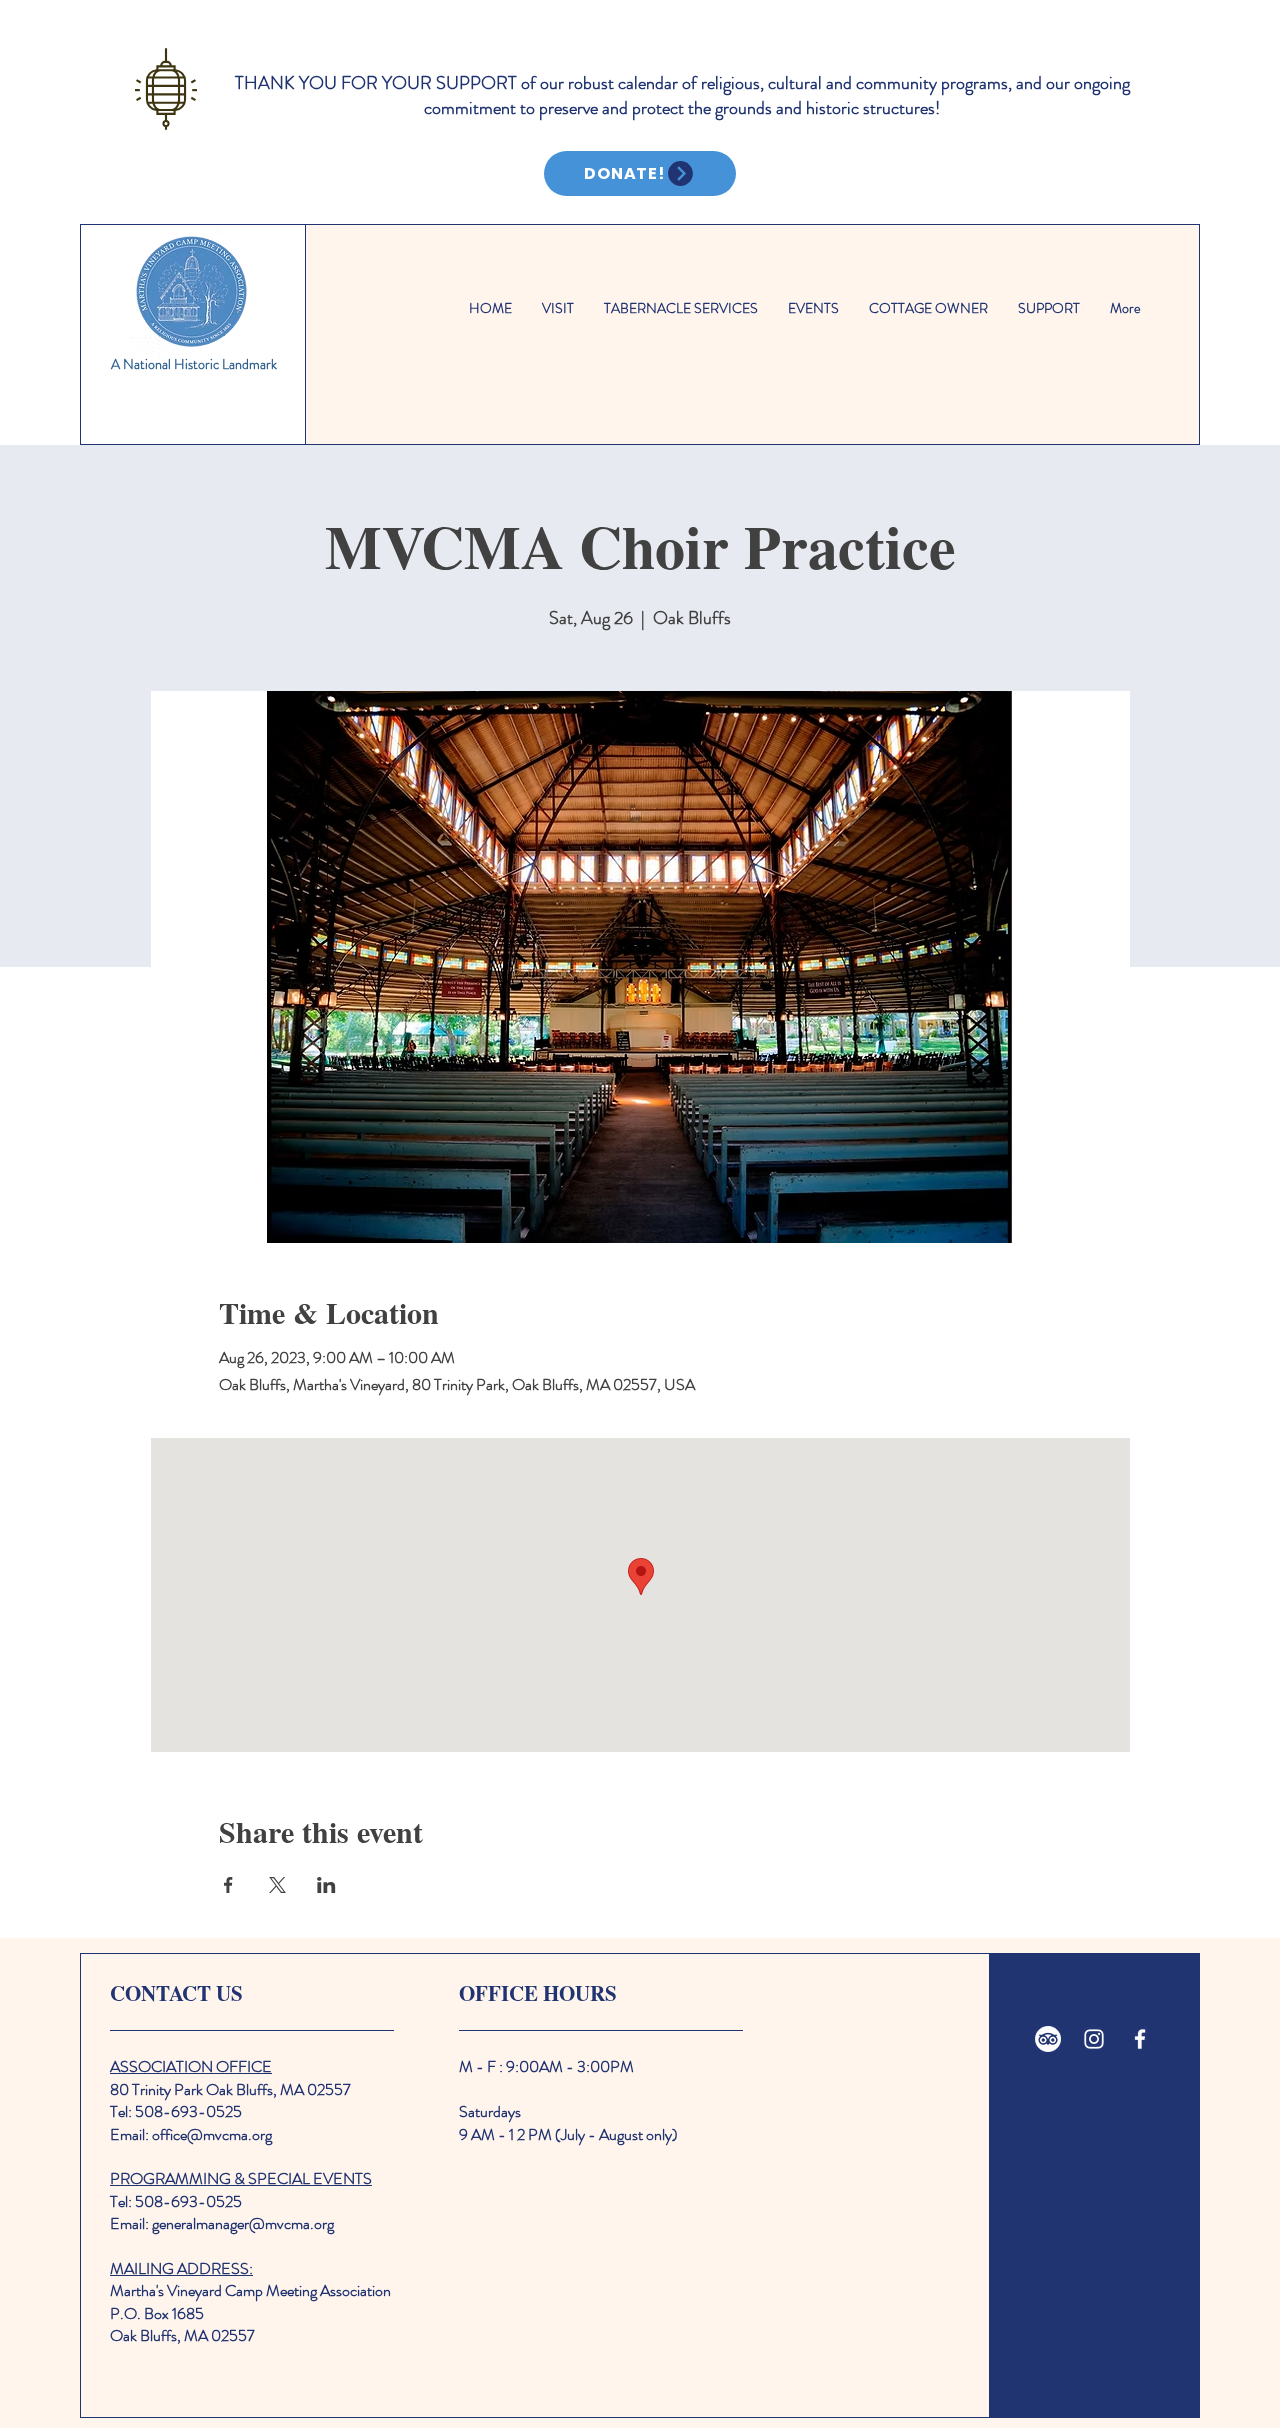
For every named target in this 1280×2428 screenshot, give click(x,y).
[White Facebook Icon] (1140, 2039)
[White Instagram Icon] (1094, 2039)
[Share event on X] (277, 1885)
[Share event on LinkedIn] (326, 1885)
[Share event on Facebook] (228, 1885)
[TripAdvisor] (1048, 2039)
